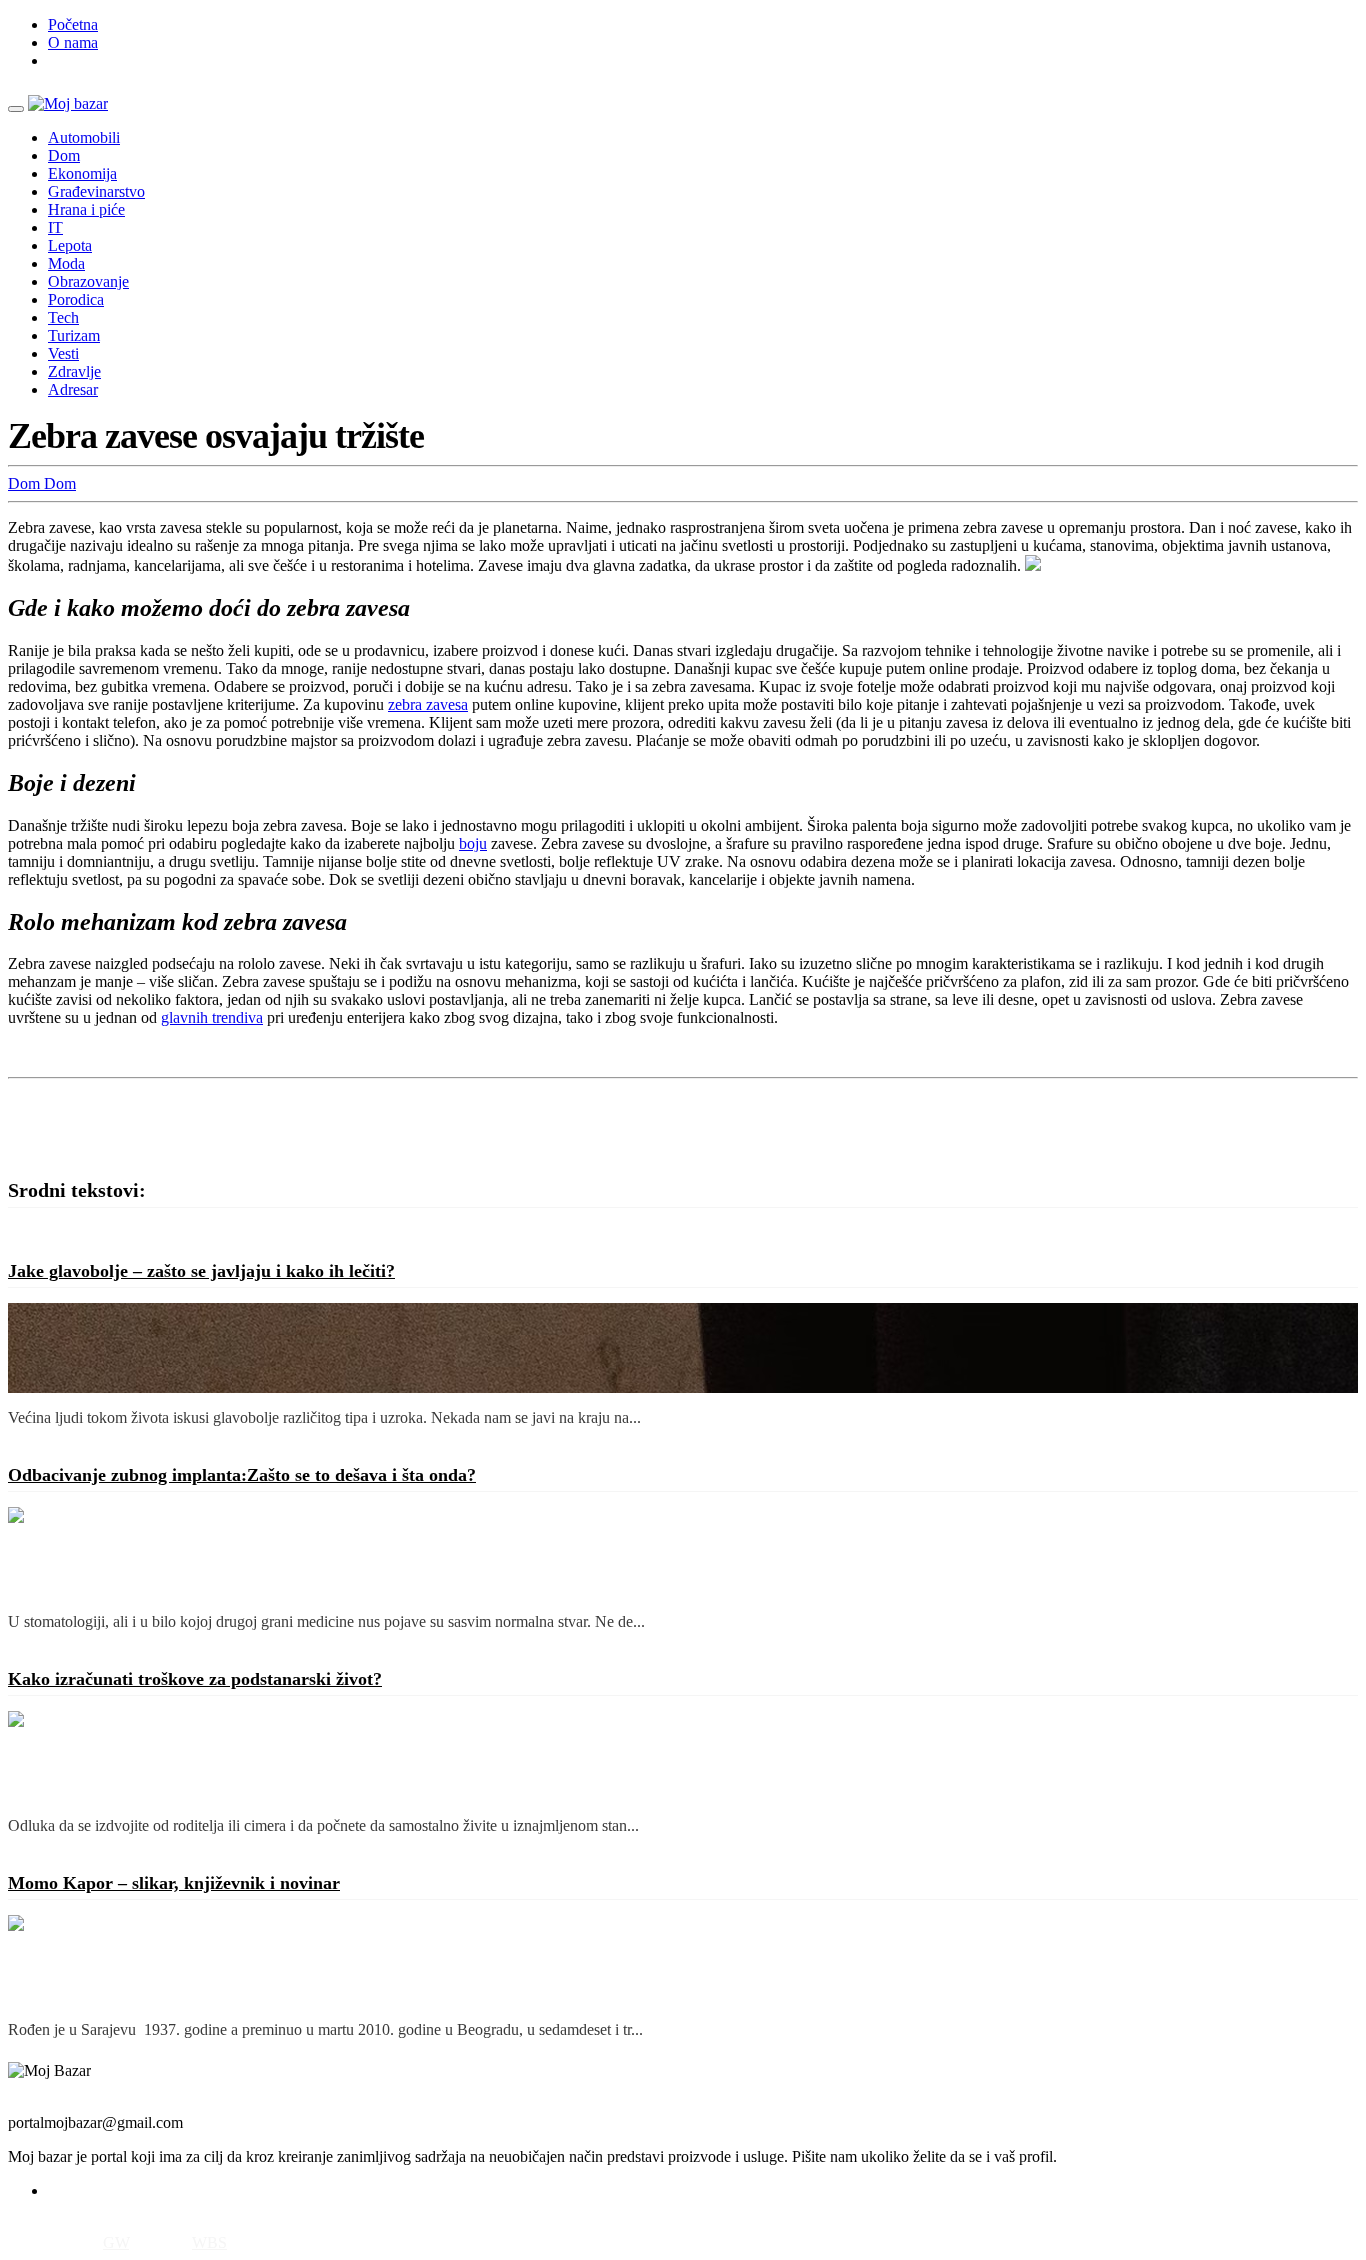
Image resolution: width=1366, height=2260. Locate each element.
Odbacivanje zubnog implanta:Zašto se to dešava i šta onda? (242, 1475)
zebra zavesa (428, 704)
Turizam (74, 335)
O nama (73, 42)
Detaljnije (38, 1440)
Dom (64, 155)
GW (116, 2242)
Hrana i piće (86, 209)
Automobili (84, 137)
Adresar (73, 389)
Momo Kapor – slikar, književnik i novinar (174, 1883)
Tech (63, 317)
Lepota (70, 245)
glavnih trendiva (212, 1017)
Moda (66, 263)
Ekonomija (82, 173)
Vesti (63, 353)
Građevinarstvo (96, 191)
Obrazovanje (88, 281)
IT (55, 227)
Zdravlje (74, 371)
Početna (73, 24)
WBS (209, 2242)
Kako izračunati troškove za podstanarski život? (195, 1679)
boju (473, 843)
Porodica (76, 299)
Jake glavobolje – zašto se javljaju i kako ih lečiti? (201, 1271)
